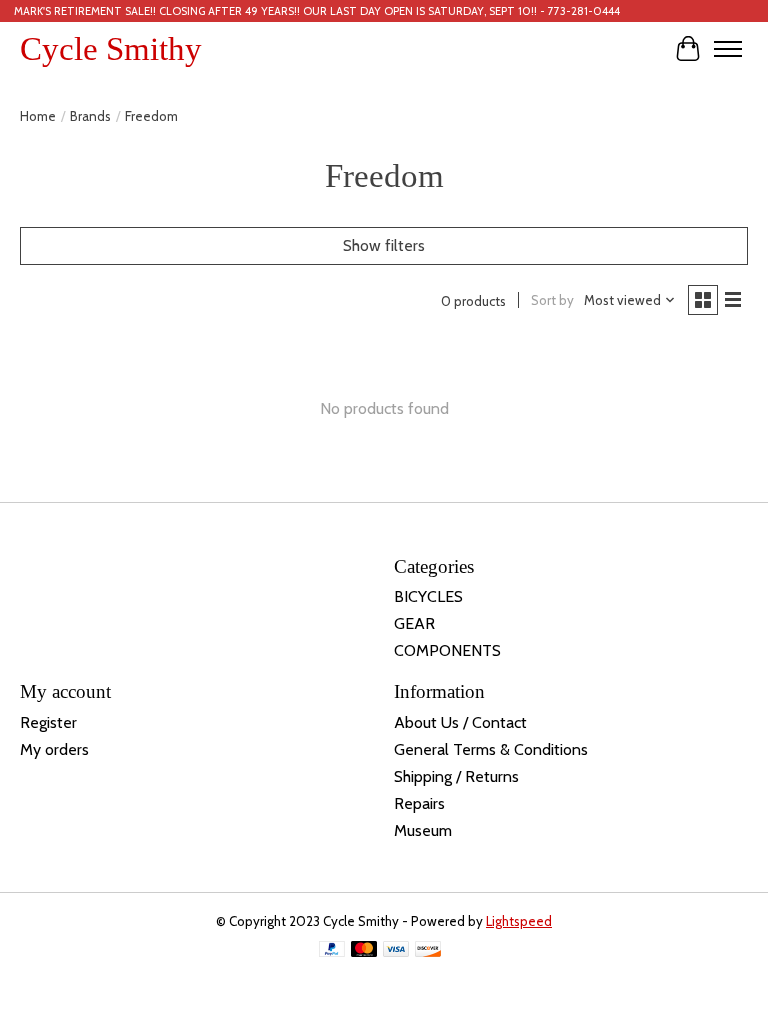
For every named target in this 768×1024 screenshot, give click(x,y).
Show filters (384, 245)
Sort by (552, 300)
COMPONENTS (447, 650)
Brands (90, 116)
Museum (423, 830)
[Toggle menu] (728, 49)
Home (38, 116)
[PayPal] (332, 950)
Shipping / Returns (456, 776)
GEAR (414, 623)
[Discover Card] (428, 950)
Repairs (419, 803)
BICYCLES (428, 596)
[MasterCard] (364, 950)
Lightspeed (519, 921)
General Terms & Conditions (491, 749)
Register (48, 722)
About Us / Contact (460, 722)
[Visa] (396, 950)
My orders (54, 749)
